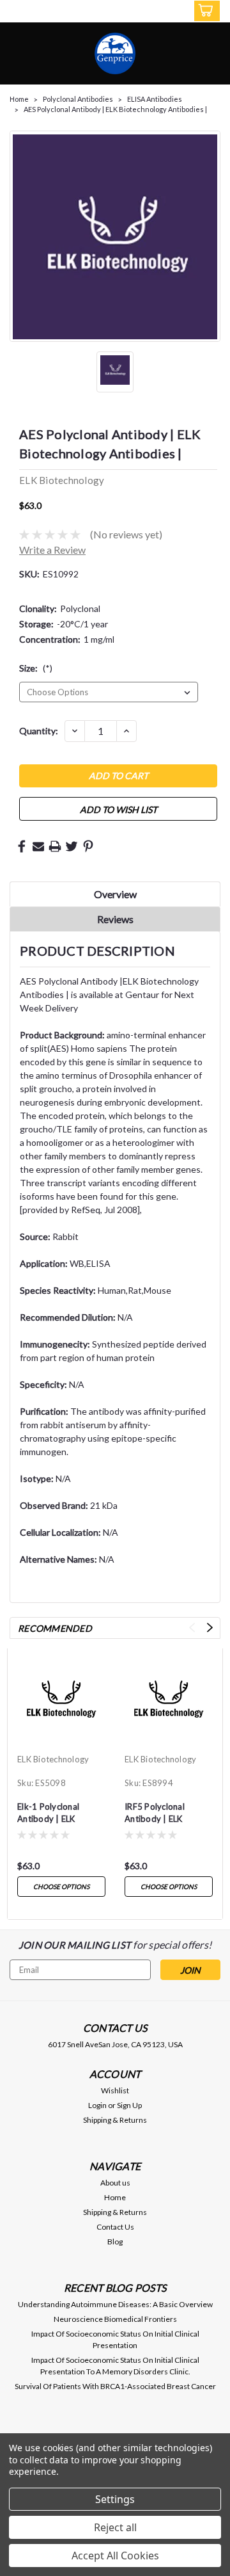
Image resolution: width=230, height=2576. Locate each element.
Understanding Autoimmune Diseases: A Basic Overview (115, 2304)
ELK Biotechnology (53, 1759)
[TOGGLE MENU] (18, 12)
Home (19, 99)
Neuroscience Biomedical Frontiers (115, 2319)
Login (97, 2105)
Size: (36, 668)
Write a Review (52, 550)
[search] (154, 13)
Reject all (115, 2527)
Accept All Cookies (115, 2556)
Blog (115, 2242)
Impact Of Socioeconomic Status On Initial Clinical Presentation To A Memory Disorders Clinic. (115, 2366)
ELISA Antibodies (155, 99)
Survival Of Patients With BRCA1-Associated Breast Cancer (115, 2386)
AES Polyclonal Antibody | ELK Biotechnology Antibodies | (115, 109)
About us (115, 2183)
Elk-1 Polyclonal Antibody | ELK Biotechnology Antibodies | (48, 1814)
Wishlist (115, 2090)
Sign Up (129, 2105)
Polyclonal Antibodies (78, 99)
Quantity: (39, 731)
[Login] (178, 13)
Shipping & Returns (115, 2120)
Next (210, 1628)
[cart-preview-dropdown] (204, 11)
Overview (115, 894)
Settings (115, 2499)
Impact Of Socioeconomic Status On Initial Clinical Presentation (115, 2339)
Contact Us (115, 2227)
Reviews (115, 919)
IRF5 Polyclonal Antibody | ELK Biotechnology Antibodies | (155, 1814)
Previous (192, 1628)
